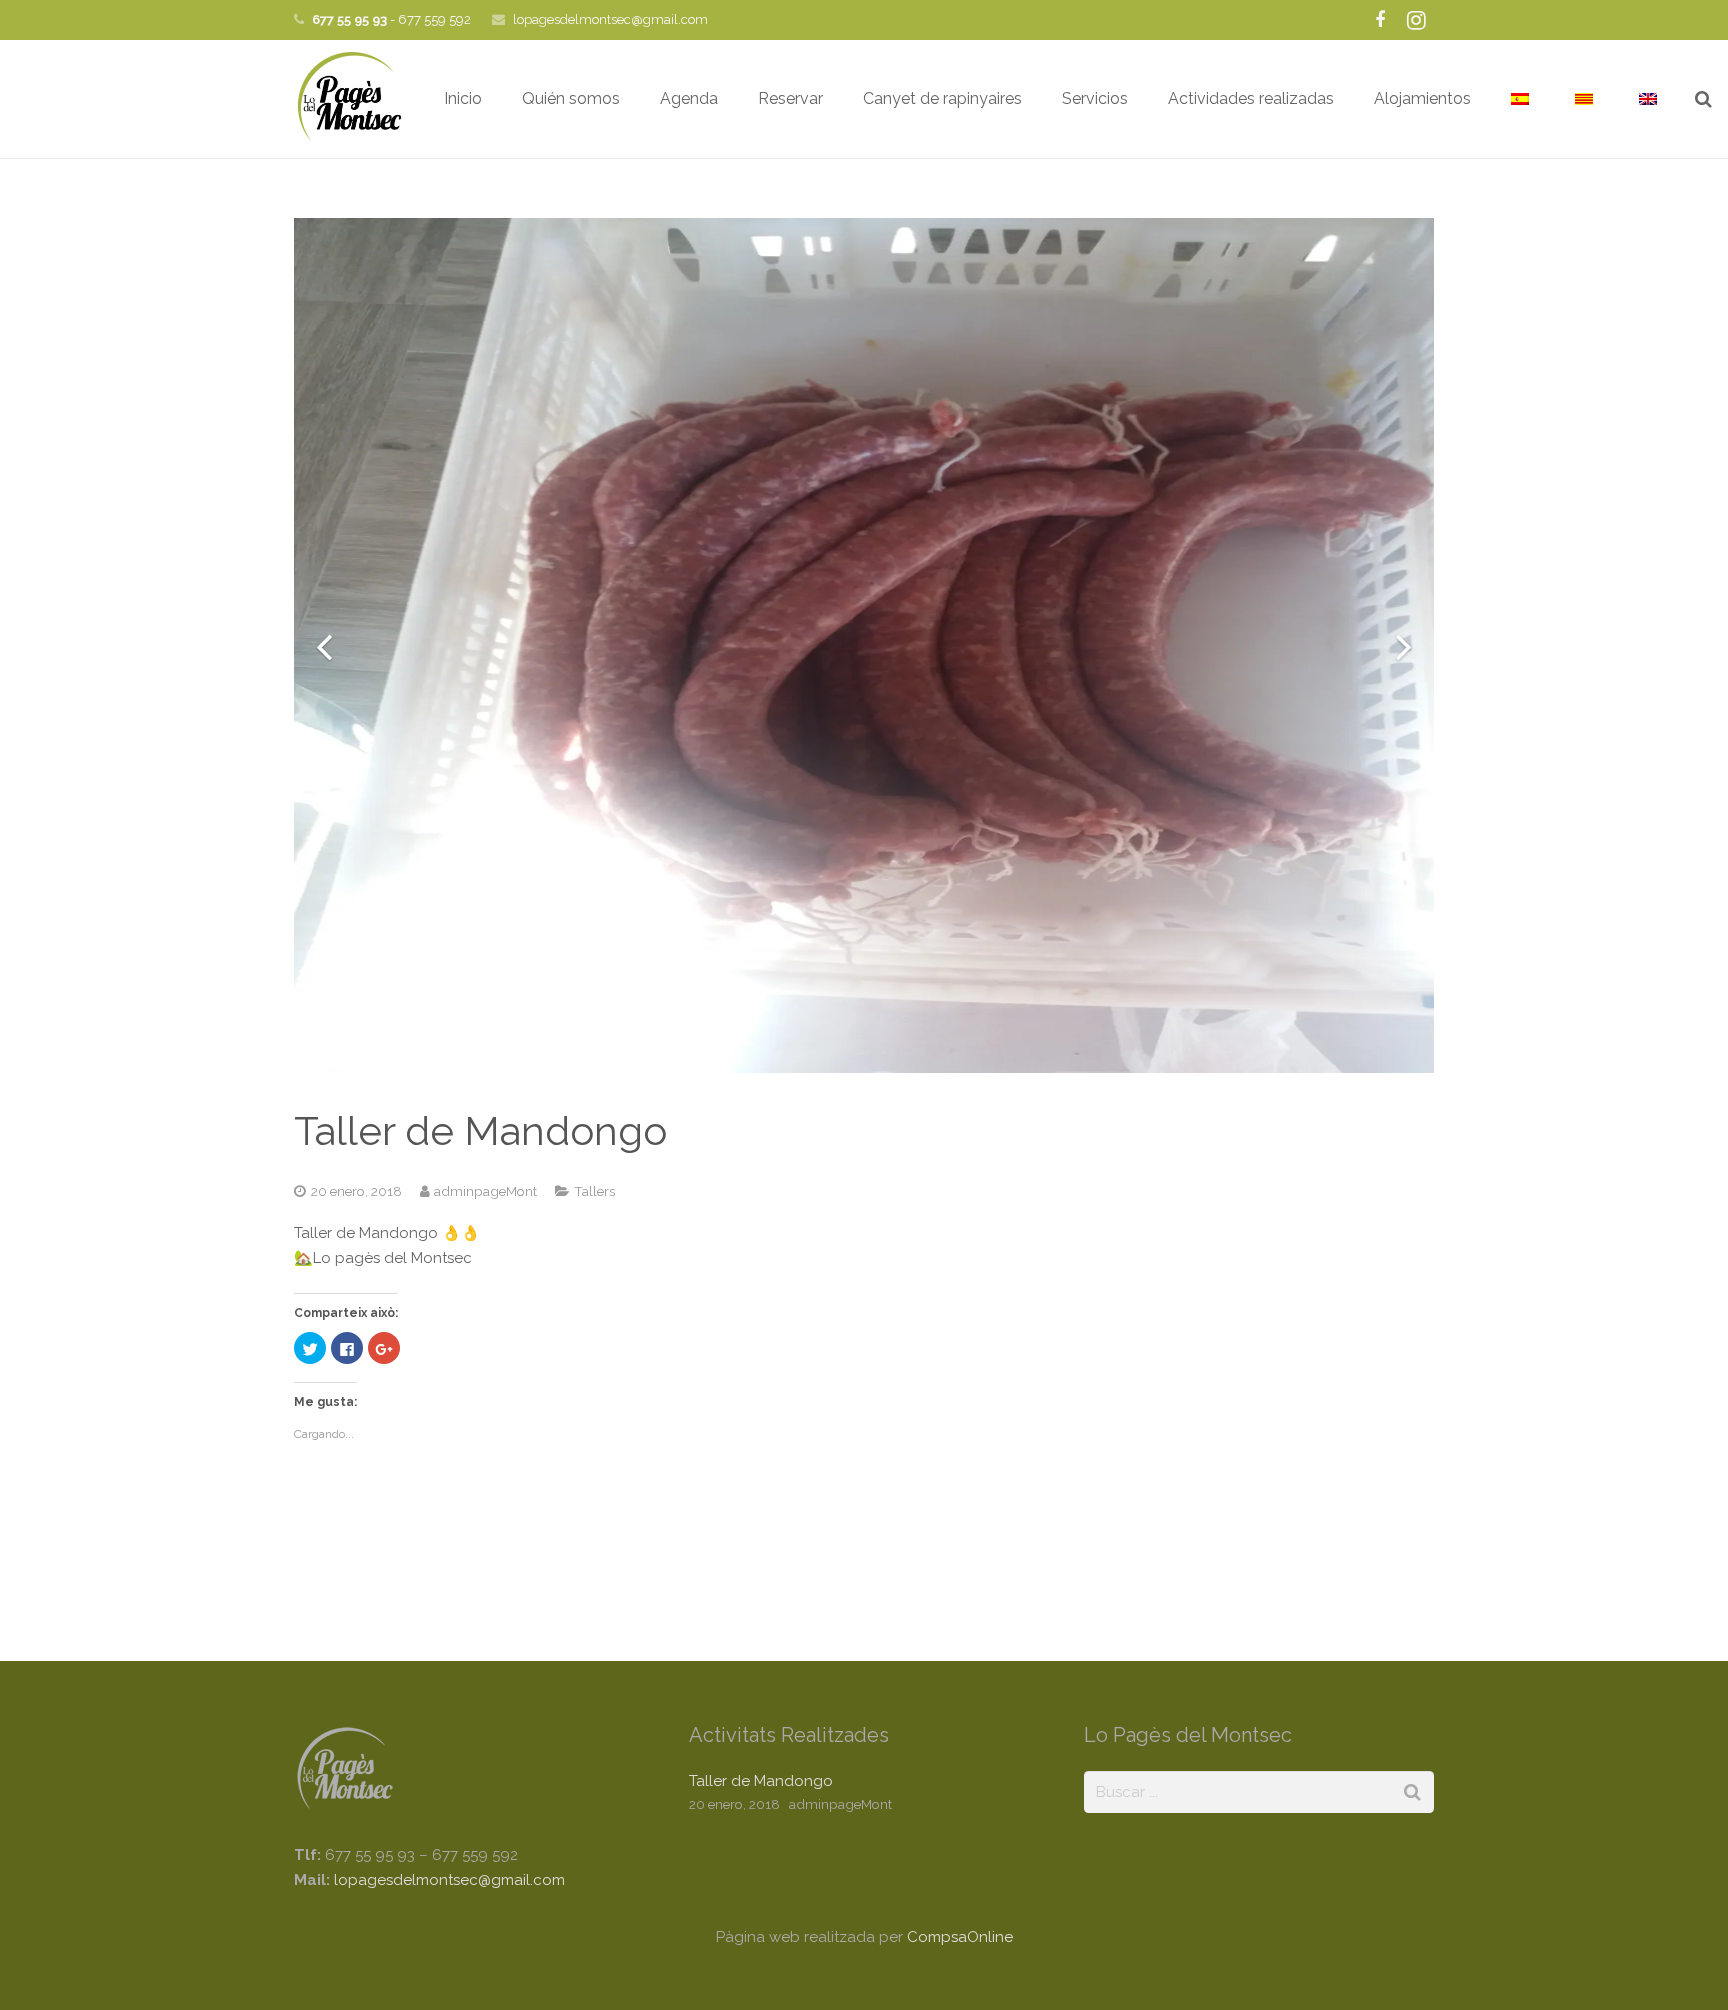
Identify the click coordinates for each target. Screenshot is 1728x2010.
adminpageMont (485, 1191)
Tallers (594, 1191)
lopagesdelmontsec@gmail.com (610, 19)
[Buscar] (1703, 99)
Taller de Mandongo (761, 1781)
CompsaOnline (960, 1937)
